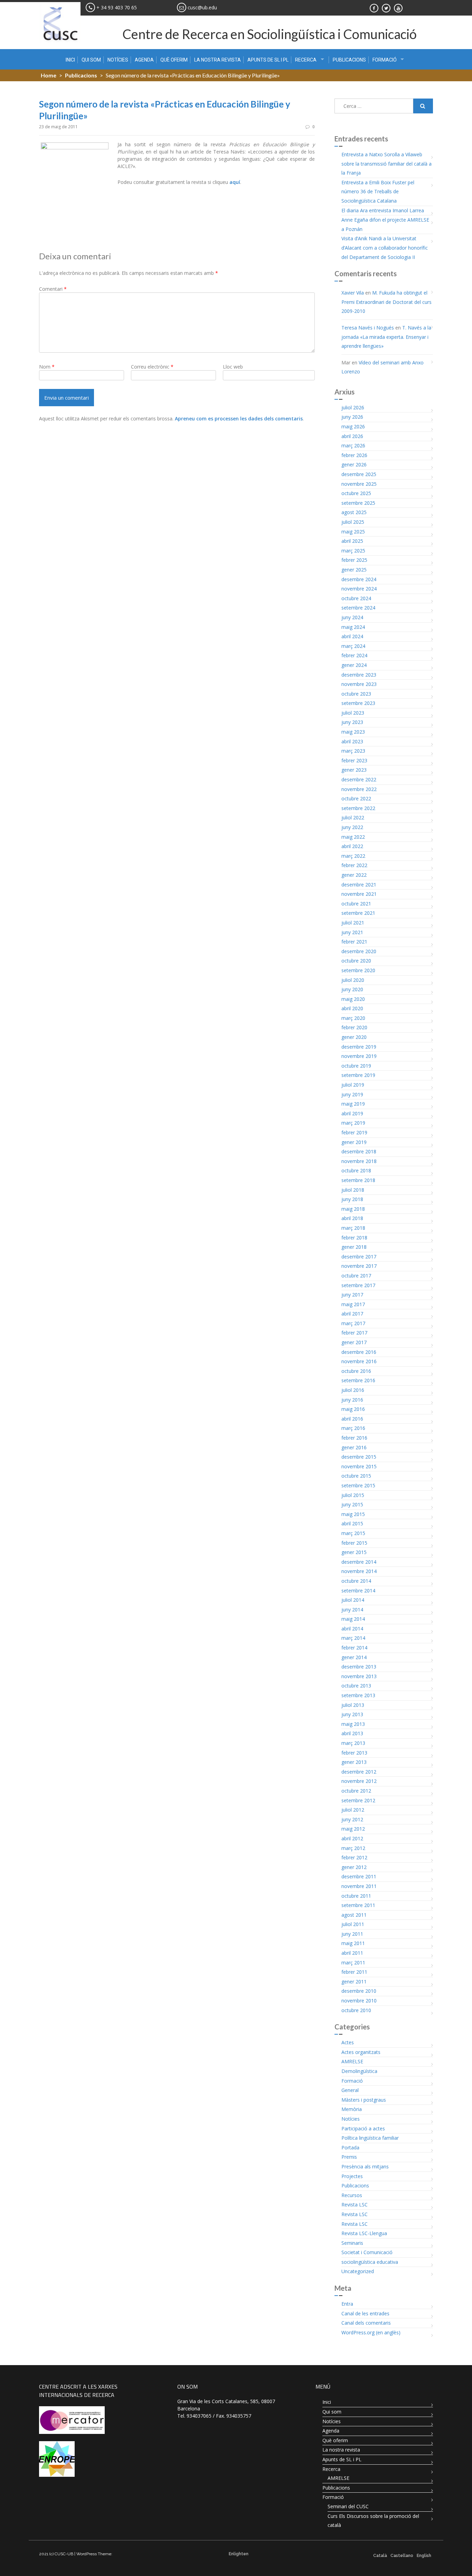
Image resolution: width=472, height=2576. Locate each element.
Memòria (352, 2109)
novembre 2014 (359, 1571)
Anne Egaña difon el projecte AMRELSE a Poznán (385, 224)
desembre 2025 (359, 474)
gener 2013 (354, 1762)
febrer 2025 (354, 560)
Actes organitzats (361, 2052)
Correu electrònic (152, 367)
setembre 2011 (358, 1905)
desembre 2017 (359, 1257)
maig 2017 (353, 1304)
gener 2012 (354, 1867)
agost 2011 (354, 1915)
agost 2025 (354, 512)
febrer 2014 (354, 1648)
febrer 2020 (354, 1027)
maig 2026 (353, 426)
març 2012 (353, 1848)
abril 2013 (352, 1733)
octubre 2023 (356, 694)
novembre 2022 (359, 789)
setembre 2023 (358, 703)
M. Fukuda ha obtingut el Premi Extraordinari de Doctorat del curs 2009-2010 (386, 302)
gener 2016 (354, 1447)
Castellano (402, 2556)
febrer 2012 (354, 1857)
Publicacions (349, 60)
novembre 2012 (359, 1781)
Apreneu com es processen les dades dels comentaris (239, 419)
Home (49, 75)
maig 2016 (353, 1409)
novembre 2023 (359, 684)
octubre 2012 (356, 1791)
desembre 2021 (359, 885)
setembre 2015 (358, 1485)
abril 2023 (352, 741)
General (350, 2090)
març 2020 (353, 1018)
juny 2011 (352, 1934)
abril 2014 (352, 1629)
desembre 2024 (359, 579)
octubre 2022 (356, 798)
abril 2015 (352, 1523)
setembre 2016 (358, 1380)
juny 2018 (352, 1199)
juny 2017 (352, 1295)
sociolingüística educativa (370, 2262)
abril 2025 (352, 541)
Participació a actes (363, 2128)
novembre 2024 (359, 589)
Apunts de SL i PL (268, 60)
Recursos (352, 2195)
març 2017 (353, 1323)
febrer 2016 (354, 1438)
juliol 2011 (353, 1924)
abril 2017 (352, 1314)
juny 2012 (352, 1819)
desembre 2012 (359, 1772)
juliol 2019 (353, 1085)
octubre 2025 (356, 493)
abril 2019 (352, 1113)
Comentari (53, 289)
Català (380, 2556)
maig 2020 (353, 999)
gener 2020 (354, 1037)
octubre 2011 (356, 1896)
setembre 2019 (358, 1075)
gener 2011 (354, 1982)
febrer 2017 (354, 1333)
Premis (349, 2157)
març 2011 (353, 1963)
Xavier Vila (353, 293)
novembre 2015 (359, 1466)
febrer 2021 (354, 942)
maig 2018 (353, 1209)
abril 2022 (352, 846)
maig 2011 (353, 1943)
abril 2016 (352, 1419)
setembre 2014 (358, 1591)
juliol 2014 (353, 1600)
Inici (70, 60)
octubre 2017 (356, 1276)
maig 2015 (353, 1514)
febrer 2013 (354, 1753)
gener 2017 (354, 1342)
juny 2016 (352, 1400)
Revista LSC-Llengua (364, 2233)
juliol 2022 (353, 817)
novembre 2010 (359, 2001)
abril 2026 (352, 436)
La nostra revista (218, 60)
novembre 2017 (359, 1266)
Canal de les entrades (365, 2313)
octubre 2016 (356, 1371)
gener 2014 (354, 1657)
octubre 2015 (356, 1476)
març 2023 (353, 751)
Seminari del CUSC (348, 2506)
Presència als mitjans (365, 2166)
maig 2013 (353, 1724)
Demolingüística (359, 2071)
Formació (385, 60)
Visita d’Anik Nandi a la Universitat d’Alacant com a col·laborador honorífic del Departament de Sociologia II (385, 248)
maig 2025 (353, 532)
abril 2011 (352, 1953)
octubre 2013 (356, 1686)
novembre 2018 (359, 1161)
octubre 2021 (356, 904)
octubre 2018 (356, 1170)
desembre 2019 (359, 1047)
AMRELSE (352, 2061)
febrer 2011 (354, 1972)
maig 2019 (353, 1104)
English (424, 2556)
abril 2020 (352, 1008)
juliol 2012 (353, 1810)
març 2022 (353, 856)
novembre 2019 (359, 1056)
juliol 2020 (353, 980)
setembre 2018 (358, 1180)
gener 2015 (354, 1552)
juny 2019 (352, 1094)
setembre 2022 (358, 808)
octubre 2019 (356, 1066)
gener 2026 (354, 464)
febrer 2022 (354, 865)
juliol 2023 (353, 713)
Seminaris (352, 2243)
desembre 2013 (359, 1667)
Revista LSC (355, 2205)
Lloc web (233, 367)
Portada (350, 2147)
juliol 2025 (353, 522)
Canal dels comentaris (366, 2323)
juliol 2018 (353, 1190)
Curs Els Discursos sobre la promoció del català (373, 2521)
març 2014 (353, 1638)
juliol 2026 (353, 407)
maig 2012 (353, 1829)
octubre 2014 (356, 1581)
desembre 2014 (359, 1562)
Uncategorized (358, 2271)
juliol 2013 (353, 1705)
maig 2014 (353, 1619)
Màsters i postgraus (364, 2100)
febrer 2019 (354, 1132)
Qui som (91, 60)
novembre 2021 (359, 894)
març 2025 (353, 551)
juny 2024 (352, 617)
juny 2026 (352, 417)
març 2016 (353, 1428)
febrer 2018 (354, 1238)
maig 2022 (353, 837)
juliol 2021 (353, 923)
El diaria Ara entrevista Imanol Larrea (383, 210)
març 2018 (353, 1228)
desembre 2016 (359, 1352)
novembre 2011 (359, 1886)
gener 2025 (354, 570)
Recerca (306, 60)
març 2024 (353, 646)
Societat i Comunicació (367, 2252)
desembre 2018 (359, 1151)
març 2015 (353, 1533)
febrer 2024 (354, 655)
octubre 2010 (356, 2010)
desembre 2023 (359, 675)
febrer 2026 (354, 455)
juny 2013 (352, 1714)
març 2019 (353, 1123)
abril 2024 (352, 636)
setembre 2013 (358, 1695)
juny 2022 (352, 827)
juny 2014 (352, 1610)
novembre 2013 (359, 1676)
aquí (235, 182)
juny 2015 (352, 1504)
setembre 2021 (358, 913)
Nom (47, 367)
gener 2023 (354, 770)
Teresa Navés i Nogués (368, 328)
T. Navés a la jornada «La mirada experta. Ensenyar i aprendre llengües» (386, 337)
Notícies (118, 60)
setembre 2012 (358, 1800)
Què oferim (174, 60)
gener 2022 (354, 875)
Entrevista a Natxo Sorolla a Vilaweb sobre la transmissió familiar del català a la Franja (386, 164)
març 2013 (353, 1743)
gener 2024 (354, 665)
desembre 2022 (359, 779)
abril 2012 (352, 1838)
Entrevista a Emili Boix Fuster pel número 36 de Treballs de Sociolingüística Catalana (378, 192)
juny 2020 (352, 989)
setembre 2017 (358, 1285)
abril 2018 (352, 1218)
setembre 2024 (358, 608)
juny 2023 (352, 722)
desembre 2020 (359, 951)
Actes (348, 2042)
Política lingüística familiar (370, 2138)
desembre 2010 (359, 1991)
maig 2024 (353, 627)
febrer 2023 (354, 760)
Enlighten (239, 2554)
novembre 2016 (359, 1361)
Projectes (352, 2176)
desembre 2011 (359, 1876)
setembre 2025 (358, 503)
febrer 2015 (354, 1543)
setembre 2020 (358, 970)
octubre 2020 (356, 961)
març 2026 (353, 445)
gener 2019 (354, 1142)
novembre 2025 (359, 484)
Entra (347, 2304)
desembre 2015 (359, 1457)
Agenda (144, 60)
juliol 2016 (353, 1390)
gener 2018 (354, 1247)
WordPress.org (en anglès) (371, 2332)
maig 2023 (353, 732)
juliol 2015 (353, 1495)
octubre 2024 (356, 598)
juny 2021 (352, 932)
